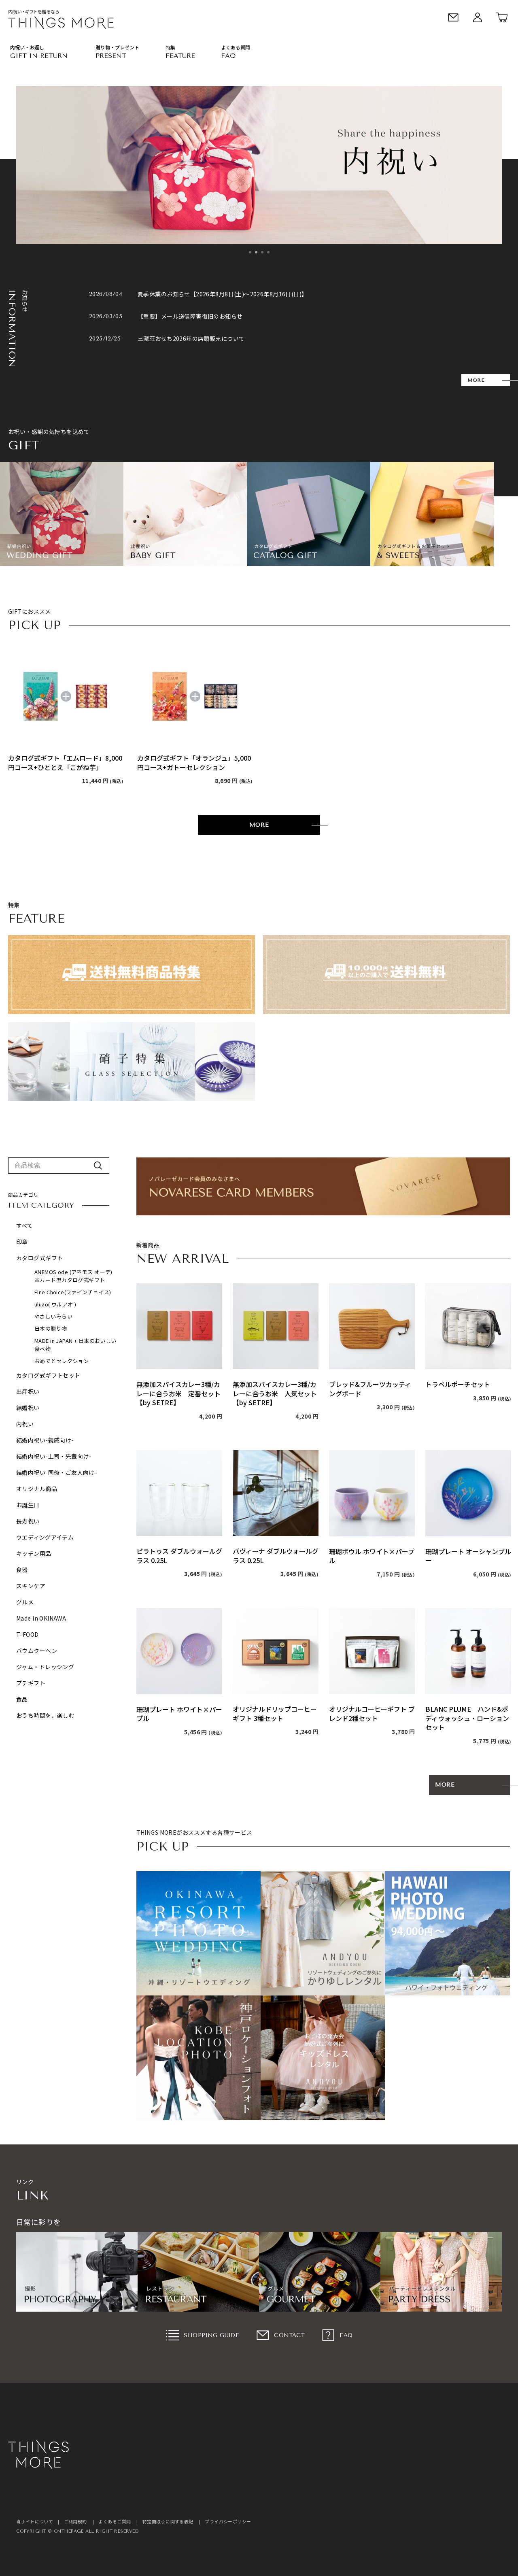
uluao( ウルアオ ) (55, 1304)
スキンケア (31, 1586)
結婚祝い (28, 1408)
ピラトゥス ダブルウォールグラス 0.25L (179, 1556)
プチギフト (31, 1683)
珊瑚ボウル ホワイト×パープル (372, 1556)
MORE (476, 380)
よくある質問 (236, 47)
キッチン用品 (34, 1553)
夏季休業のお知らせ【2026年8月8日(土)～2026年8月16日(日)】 (223, 294)
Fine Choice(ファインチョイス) (73, 1292)
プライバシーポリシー (228, 2521)
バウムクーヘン (37, 1651)
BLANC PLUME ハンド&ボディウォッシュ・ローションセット (467, 1718)
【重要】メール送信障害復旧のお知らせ (190, 316)
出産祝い (28, 1391)
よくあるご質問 (115, 2521)
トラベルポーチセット (458, 1384)
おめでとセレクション (62, 1361)
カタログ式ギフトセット (48, 1375)
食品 (22, 1699)
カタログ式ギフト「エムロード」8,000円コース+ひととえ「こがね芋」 (65, 763)
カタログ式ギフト (39, 1258)
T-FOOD (28, 1634)
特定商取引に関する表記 (168, 2521)
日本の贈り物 (51, 1328)
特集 (170, 47)
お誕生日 (28, 1505)
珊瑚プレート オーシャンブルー (468, 1556)
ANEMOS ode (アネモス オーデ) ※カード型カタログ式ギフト (76, 1276)
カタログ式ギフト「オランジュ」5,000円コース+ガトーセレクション (194, 763)
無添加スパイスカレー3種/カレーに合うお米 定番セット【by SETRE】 (178, 1393)
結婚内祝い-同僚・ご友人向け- (57, 1472)
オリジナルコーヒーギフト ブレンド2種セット (372, 1713)
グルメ (25, 1602)
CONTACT (289, 2335)
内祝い (25, 1424)
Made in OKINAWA (41, 1618)
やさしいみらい (53, 1316)
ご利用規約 (75, 2521)
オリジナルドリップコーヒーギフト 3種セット (275, 1713)
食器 (22, 1570)
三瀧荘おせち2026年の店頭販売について (191, 338)
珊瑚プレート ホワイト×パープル (179, 1714)
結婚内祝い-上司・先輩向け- (54, 1456)
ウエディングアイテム (45, 1537)
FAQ (346, 2335)
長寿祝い (28, 1521)
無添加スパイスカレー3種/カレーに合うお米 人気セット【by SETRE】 (275, 1393)
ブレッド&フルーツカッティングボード (370, 1389)
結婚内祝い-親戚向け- (45, 1440)
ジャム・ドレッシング (45, 1667)
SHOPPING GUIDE (211, 2335)
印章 (22, 1242)
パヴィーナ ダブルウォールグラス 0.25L (276, 1556)
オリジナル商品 (37, 1489)
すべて (24, 1225)
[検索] (98, 1166)
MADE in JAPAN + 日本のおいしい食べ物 (75, 1345)
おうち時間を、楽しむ (45, 1715)
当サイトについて (35, 2521)
